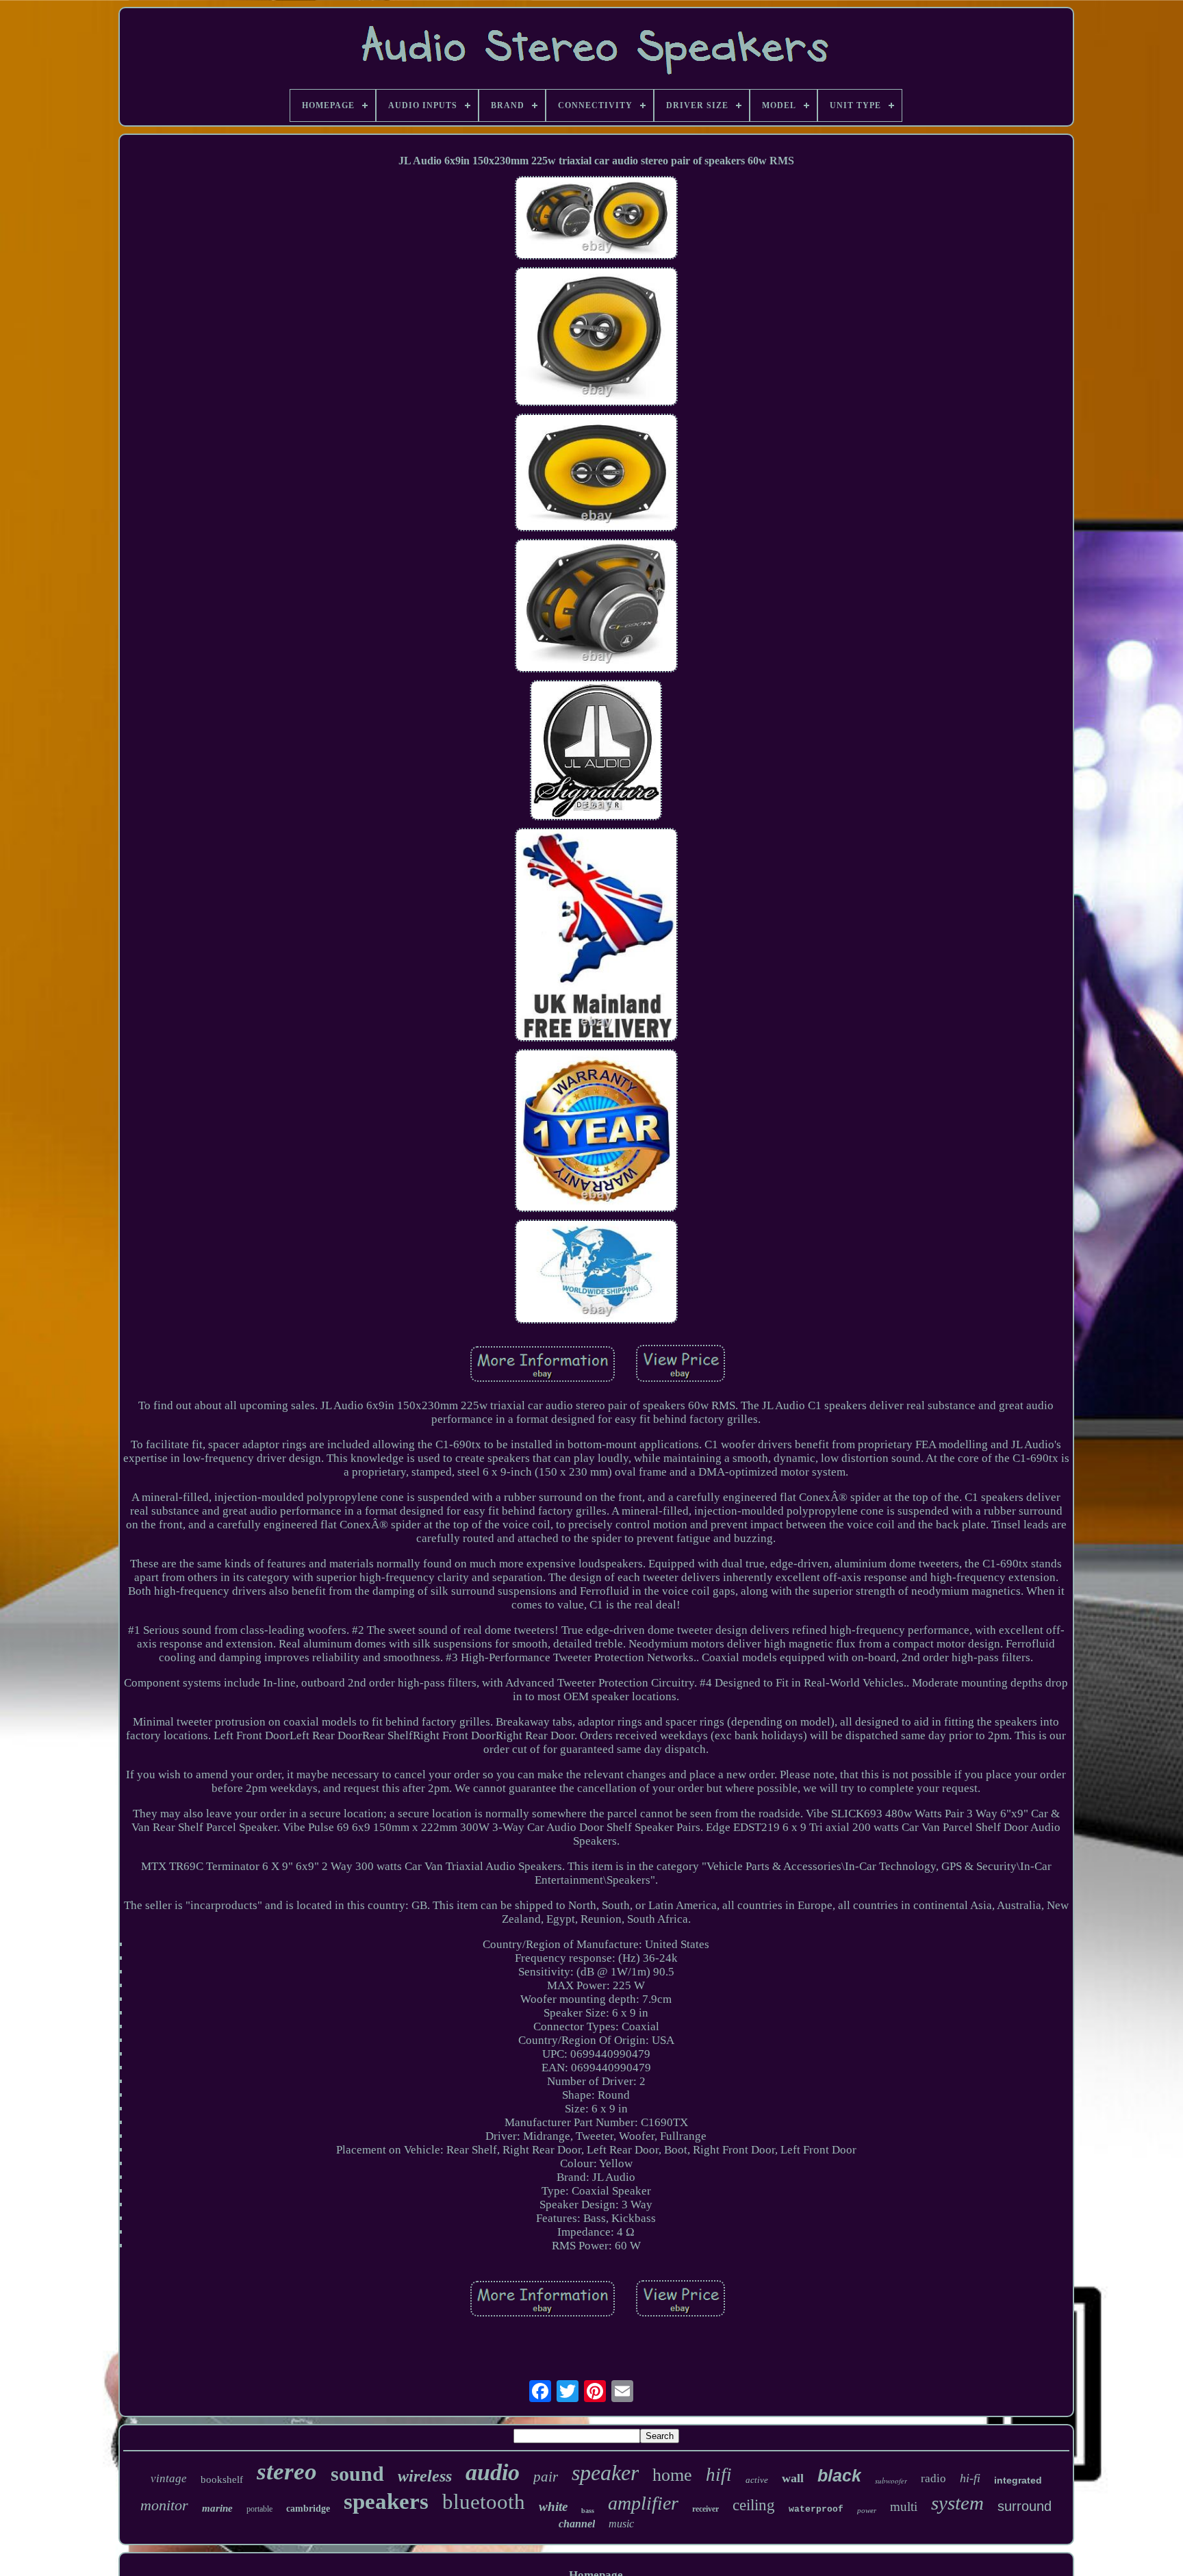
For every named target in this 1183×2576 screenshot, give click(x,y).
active (757, 2480)
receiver (705, 2509)
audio (493, 2472)
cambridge (308, 2509)
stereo (287, 2472)
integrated (1018, 2480)
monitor (164, 2505)
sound (357, 2474)
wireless (425, 2476)
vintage (169, 2478)
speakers (386, 2501)
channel (577, 2524)
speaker (605, 2473)
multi (904, 2506)
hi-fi (970, 2478)
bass (588, 2511)
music (621, 2524)
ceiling (754, 2505)
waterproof (816, 2509)
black (839, 2475)
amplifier (643, 2503)
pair (546, 2477)
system (957, 2503)
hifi (719, 2475)
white (553, 2506)
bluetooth (484, 2502)
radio (933, 2478)
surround (1025, 2506)
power (867, 2510)
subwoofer (891, 2480)
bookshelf (222, 2479)
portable (259, 2509)
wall (793, 2478)
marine (217, 2508)
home (672, 2475)
